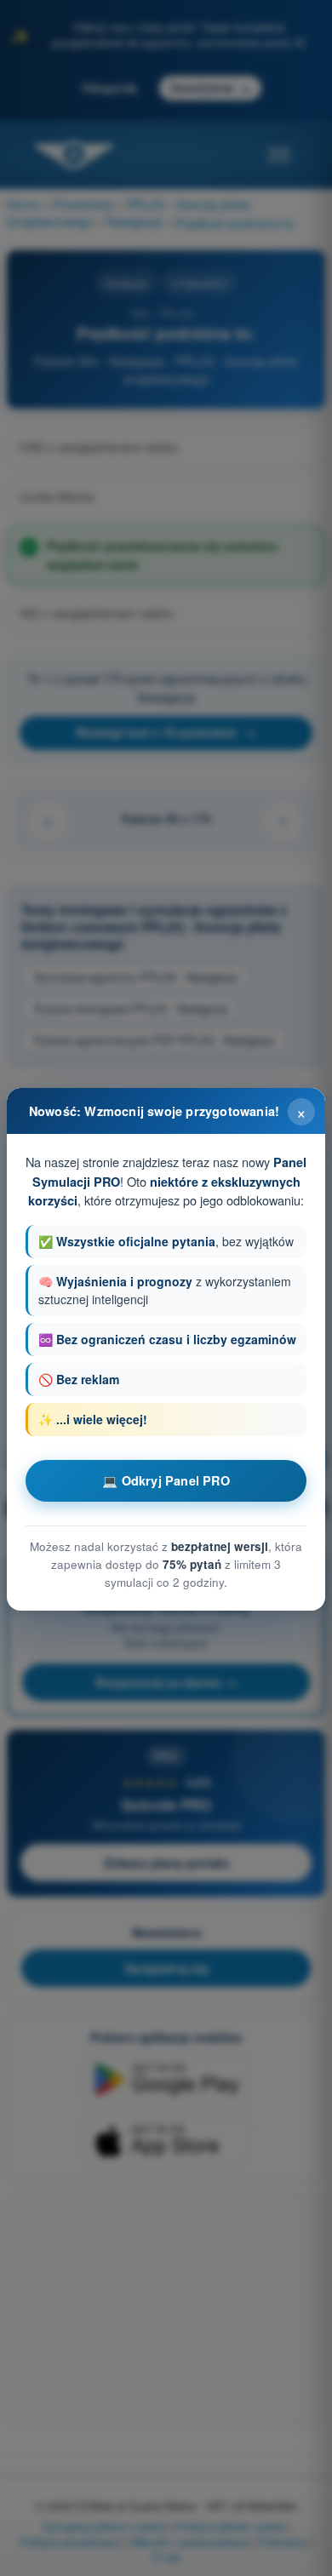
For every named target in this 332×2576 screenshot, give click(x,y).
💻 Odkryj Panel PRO (166, 1480)
